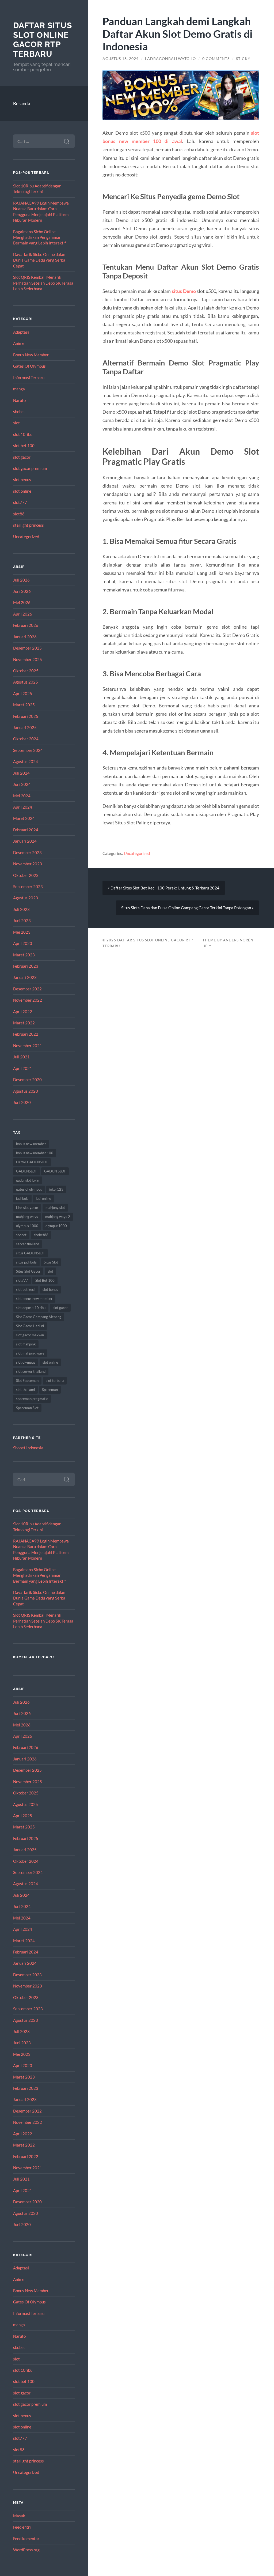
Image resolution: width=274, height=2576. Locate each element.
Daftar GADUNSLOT (32, 1162)
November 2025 (28, 659)
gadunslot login (28, 1180)
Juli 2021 (21, 1057)
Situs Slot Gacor (28, 1271)
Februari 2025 (26, 716)
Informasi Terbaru (29, 378)
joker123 (56, 1189)
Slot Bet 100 (45, 1280)
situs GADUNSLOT (31, 1253)
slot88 (19, 514)
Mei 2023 (22, 932)
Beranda (22, 103)
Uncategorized (26, 537)
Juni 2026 (22, 591)
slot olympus (26, 1362)
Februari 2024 (26, 830)
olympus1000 (56, 1226)
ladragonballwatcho (170, 59)
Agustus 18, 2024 (121, 59)
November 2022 (28, 1000)
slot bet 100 (24, 446)
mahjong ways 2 (58, 1217)
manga (19, 389)
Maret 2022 (24, 1023)
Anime (19, 343)
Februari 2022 (26, 1034)
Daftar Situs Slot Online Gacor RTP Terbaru (43, 40)
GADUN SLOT (55, 1171)
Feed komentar (26, 2539)
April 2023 (23, 943)
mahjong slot (55, 1208)
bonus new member (31, 1144)
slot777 (20, 502)
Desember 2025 (27, 648)
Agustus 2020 (26, 1091)
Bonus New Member (31, 355)
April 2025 (23, 693)
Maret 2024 (24, 818)
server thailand (28, 1244)
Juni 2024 (22, 784)
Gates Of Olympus (29, 366)
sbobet (19, 412)
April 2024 (23, 807)
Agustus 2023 (26, 898)
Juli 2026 (21, 580)
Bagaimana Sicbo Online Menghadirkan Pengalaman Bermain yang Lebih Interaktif (39, 237)
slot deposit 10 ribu (31, 1308)
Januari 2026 (25, 637)
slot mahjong (26, 1344)
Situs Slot (51, 1262)
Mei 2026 (22, 602)
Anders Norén (238, 940)
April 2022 (23, 1012)
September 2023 (28, 887)
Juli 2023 (21, 909)
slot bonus (50, 1289)
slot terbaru (55, 1381)
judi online (43, 1198)
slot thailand (25, 1390)
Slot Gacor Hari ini (30, 1326)
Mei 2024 (22, 796)
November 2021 (28, 1046)
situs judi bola (26, 1262)
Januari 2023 (25, 977)
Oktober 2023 (26, 875)
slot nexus (22, 480)
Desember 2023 (27, 853)
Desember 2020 (27, 1080)
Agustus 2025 (26, 682)
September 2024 (28, 750)
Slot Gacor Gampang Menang (39, 1317)
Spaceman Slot (27, 1408)
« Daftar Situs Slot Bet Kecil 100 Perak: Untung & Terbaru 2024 (164, 888)
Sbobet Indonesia (28, 1448)
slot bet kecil (26, 1289)
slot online (22, 491)
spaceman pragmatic (32, 1399)
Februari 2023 (26, 966)
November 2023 (28, 864)
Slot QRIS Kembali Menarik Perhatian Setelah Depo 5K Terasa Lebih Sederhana (43, 283)
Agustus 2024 (26, 761)
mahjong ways (27, 1217)
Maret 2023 (24, 955)
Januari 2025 (25, 727)
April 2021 (23, 1068)
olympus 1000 (27, 1226)
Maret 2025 (24, 705)
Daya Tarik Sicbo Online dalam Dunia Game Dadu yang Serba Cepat (40, 260)
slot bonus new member (34, 1299)
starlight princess (28, 525)
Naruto (19, 400)
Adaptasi (21, 332)
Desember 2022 (27, 989)
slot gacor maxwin (30, 1335)
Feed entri (22, 2527)
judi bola (22, 1198)
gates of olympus (29, 1189)
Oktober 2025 (26, 671)
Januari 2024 (25, 841)
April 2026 (23, 614)
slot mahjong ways (30, 1353)
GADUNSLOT (26, 1171)
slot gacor (22, 457)
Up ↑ (207, 946)
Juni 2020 (22, 1102)
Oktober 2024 (26, 739)
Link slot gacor (27, 1208)
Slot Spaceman (27, 1381)
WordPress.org (26, 2550)
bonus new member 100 (35, 1153)
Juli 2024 (21, 773)
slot (16, 423)
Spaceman (50, 1390)
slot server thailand (31, 1371)
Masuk (19, 2516)
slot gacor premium (30, 468)
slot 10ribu (23, 434)
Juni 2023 (22, 921)
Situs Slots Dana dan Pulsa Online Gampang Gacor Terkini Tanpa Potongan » (187, 908)
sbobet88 (41, 1235)
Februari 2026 (26, 625)
